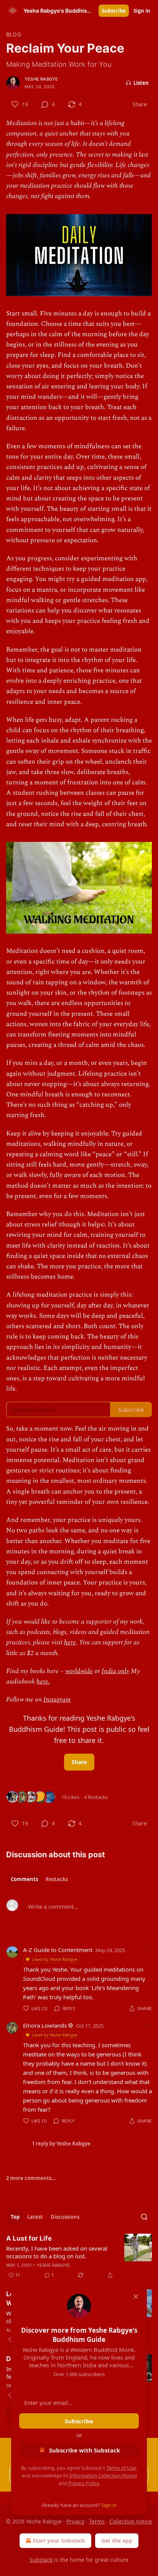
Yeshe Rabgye (41, 79)
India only (115, 1671)
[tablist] (39, 1879)
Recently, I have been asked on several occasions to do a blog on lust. (57, 2252)
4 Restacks (96, 1797)
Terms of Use (121, 2468)
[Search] (144, 2217)
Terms (97, 2521)
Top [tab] (15, 2217)
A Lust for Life (29, 2238)
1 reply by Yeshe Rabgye (61, 2144)
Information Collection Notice (103, 2475)
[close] (136, 2297)
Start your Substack (59, 2541)
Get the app (117, 2541)
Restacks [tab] (57, 1879)
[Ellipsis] (148, 1950)
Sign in (142, 11)
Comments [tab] (24, 1879)
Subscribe (114, 11)
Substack (41, 2560)
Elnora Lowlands (45, 2025)
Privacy (75, 2521)
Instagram (57, 1700)
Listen (141, 83)
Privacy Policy (84, 2483)
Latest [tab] (35, 2217)
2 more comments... (31, 2178)
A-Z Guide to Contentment (58, 1950)
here (70, 1642)
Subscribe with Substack (85, 2450)
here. (43, 1682)
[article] (79, 2257)
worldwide (79, 1671)
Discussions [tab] (65, 2217)
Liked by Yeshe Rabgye (54, 1959)
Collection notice (131, 2521)
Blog (14, 34)
